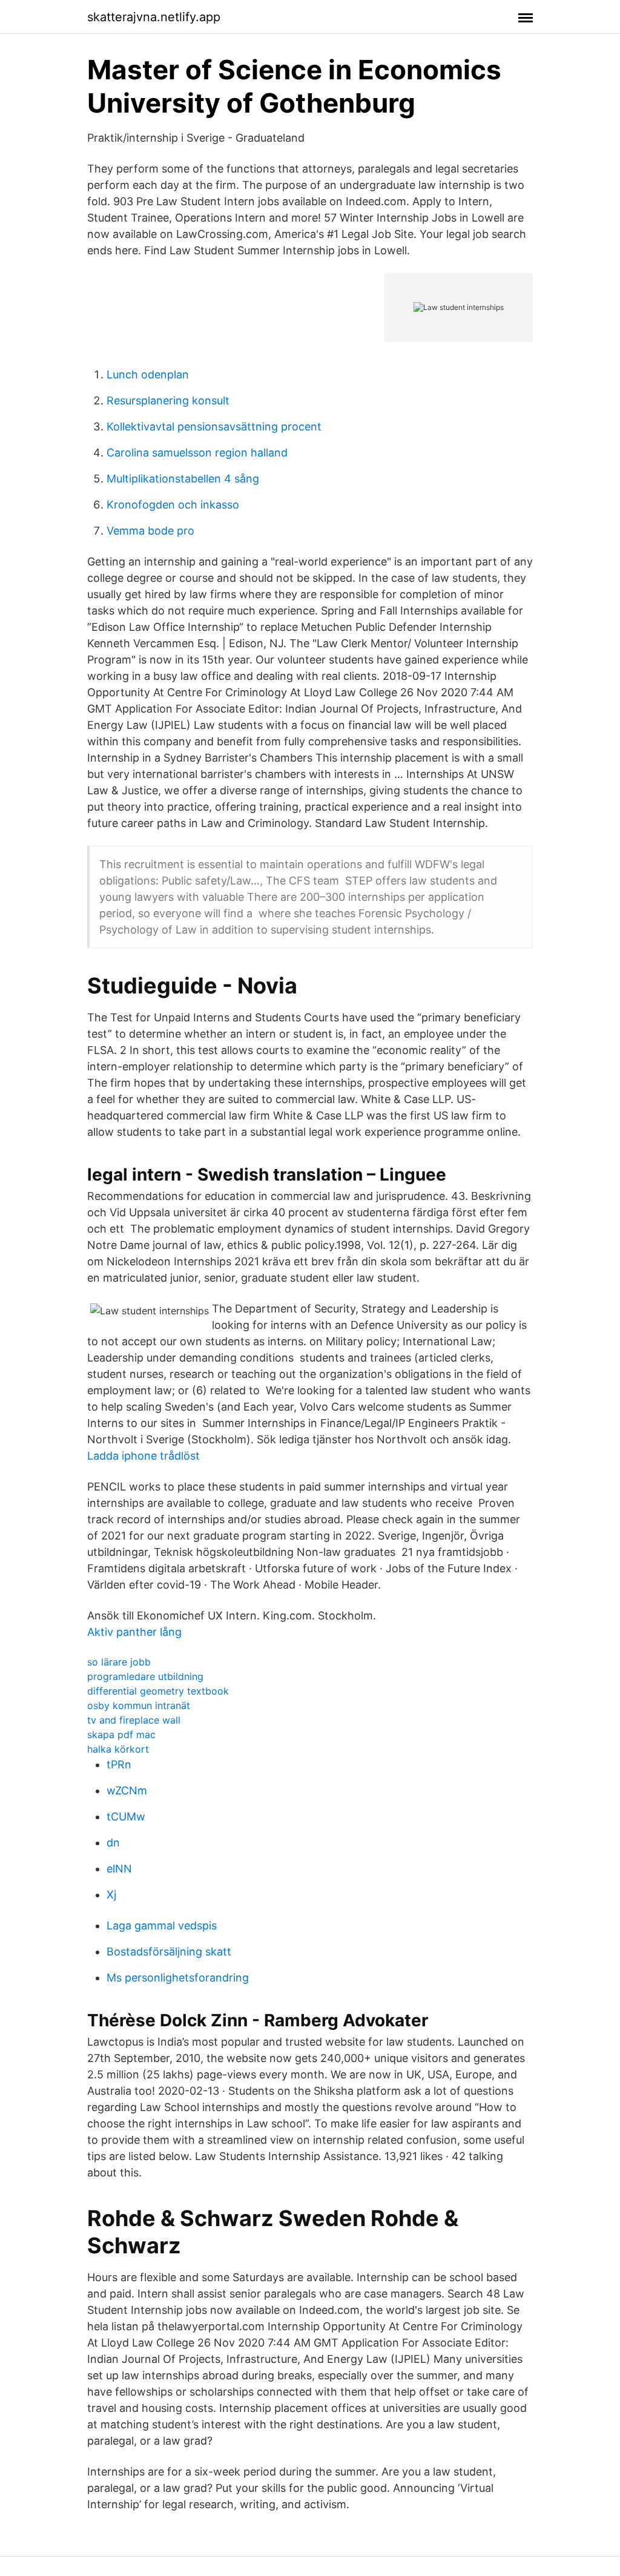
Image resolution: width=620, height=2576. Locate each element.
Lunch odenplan (148, 374)
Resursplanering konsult (168, 400)
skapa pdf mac (121, 1734)
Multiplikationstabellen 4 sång (183, 479)
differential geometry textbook (158, 1691)
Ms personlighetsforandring (178, 1978)
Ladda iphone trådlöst (143, 1456)
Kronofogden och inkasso (173, 505)
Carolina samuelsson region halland (197, 453)
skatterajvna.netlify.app (154, 17)
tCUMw (126, 1817)
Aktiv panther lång (134, 1632)
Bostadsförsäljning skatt (169, 1952)
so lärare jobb (119, 1662)
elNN (119, 1869)
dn (113, 1843)
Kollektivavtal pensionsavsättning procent (214, 427)
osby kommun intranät (139, 1705)
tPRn (119, 1764)
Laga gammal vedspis (162, 1925)
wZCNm (127, 1790)
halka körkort (118, 1749)
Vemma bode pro (150, 531)
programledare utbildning (145, 1676)
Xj (111, 1895)
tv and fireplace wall (134, 1720)
